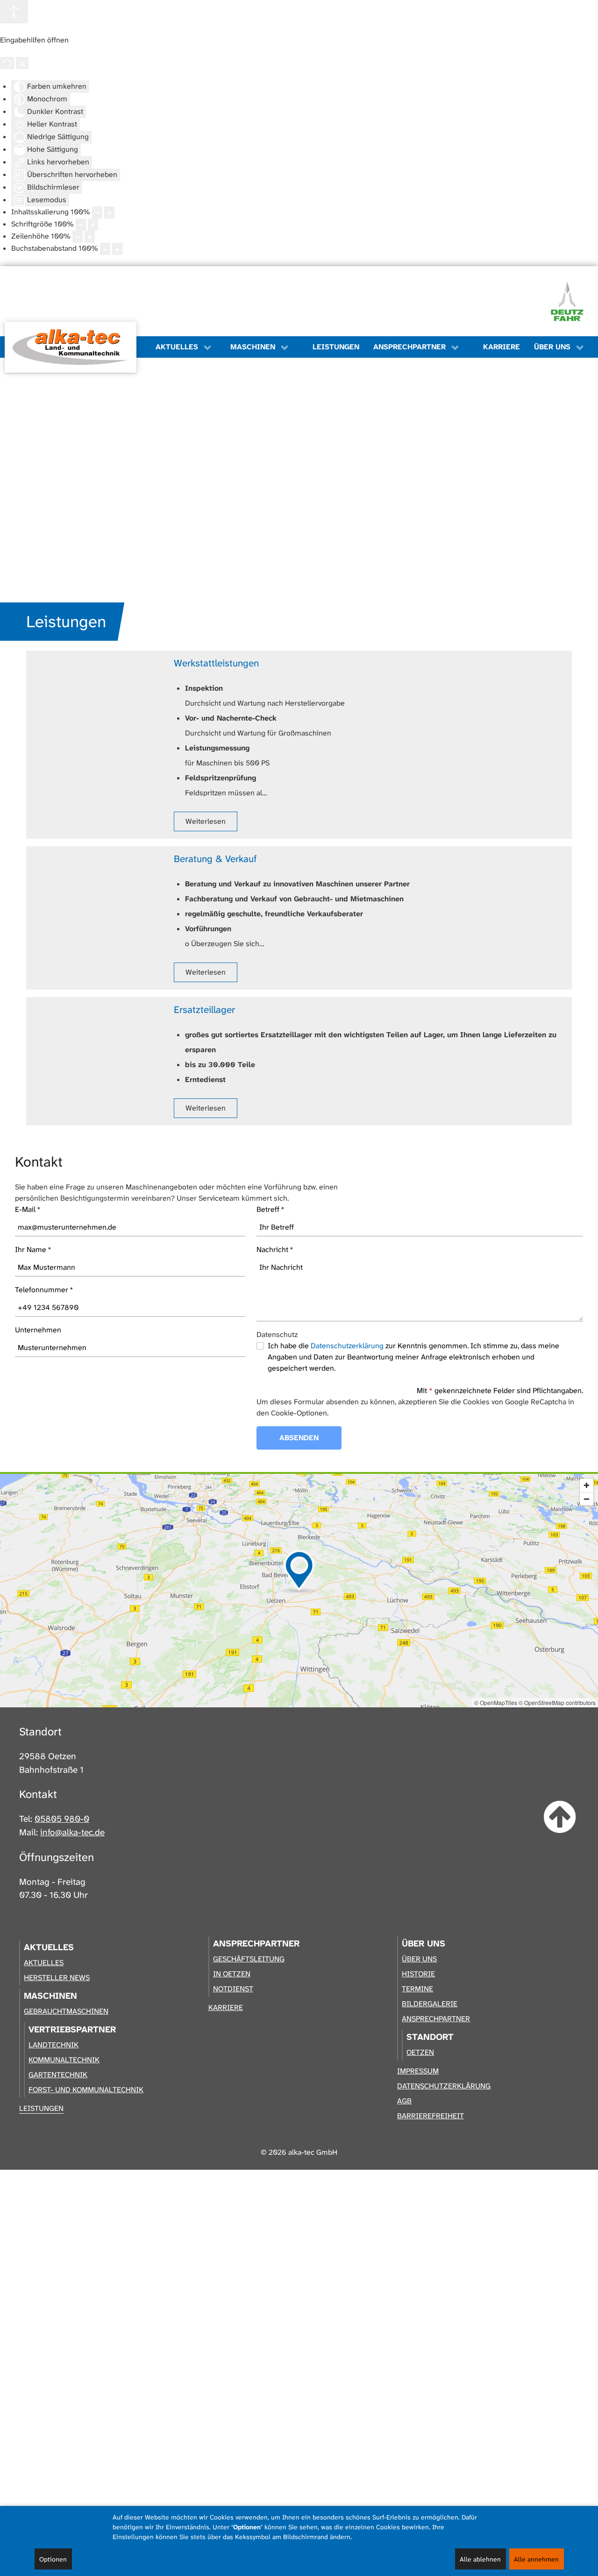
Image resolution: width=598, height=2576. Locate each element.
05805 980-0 (62, 1819)
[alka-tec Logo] (71, 347)
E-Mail (28, 1209)
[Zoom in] (587, 1485)
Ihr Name (33, 1249)
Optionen (53, 2559)
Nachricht (275, 1249)
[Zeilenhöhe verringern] (78, 237)
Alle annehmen (536, 2559)
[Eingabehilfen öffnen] (14, 12)
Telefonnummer (44, 1290)
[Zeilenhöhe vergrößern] (90, 237)
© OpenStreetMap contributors (557, 1702)
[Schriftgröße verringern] (81, 225)
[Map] (299, 1591)
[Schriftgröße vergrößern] (93, 225)
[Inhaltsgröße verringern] (97, 212)
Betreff (271, 1209)
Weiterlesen (206, 821)
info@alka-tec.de (72, 1832)
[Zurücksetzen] (7, 63)
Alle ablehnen (480, 2559)
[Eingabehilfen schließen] (22, 63)
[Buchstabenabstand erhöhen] (117, 249)
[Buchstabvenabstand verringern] (105, 249)
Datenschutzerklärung (347, 1346)
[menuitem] (75, 347)
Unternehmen (38, 1330)
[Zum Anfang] (560, 1818)
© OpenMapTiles (496, 1702)
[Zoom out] (587, 1499)
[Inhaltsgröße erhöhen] (109, 212)
